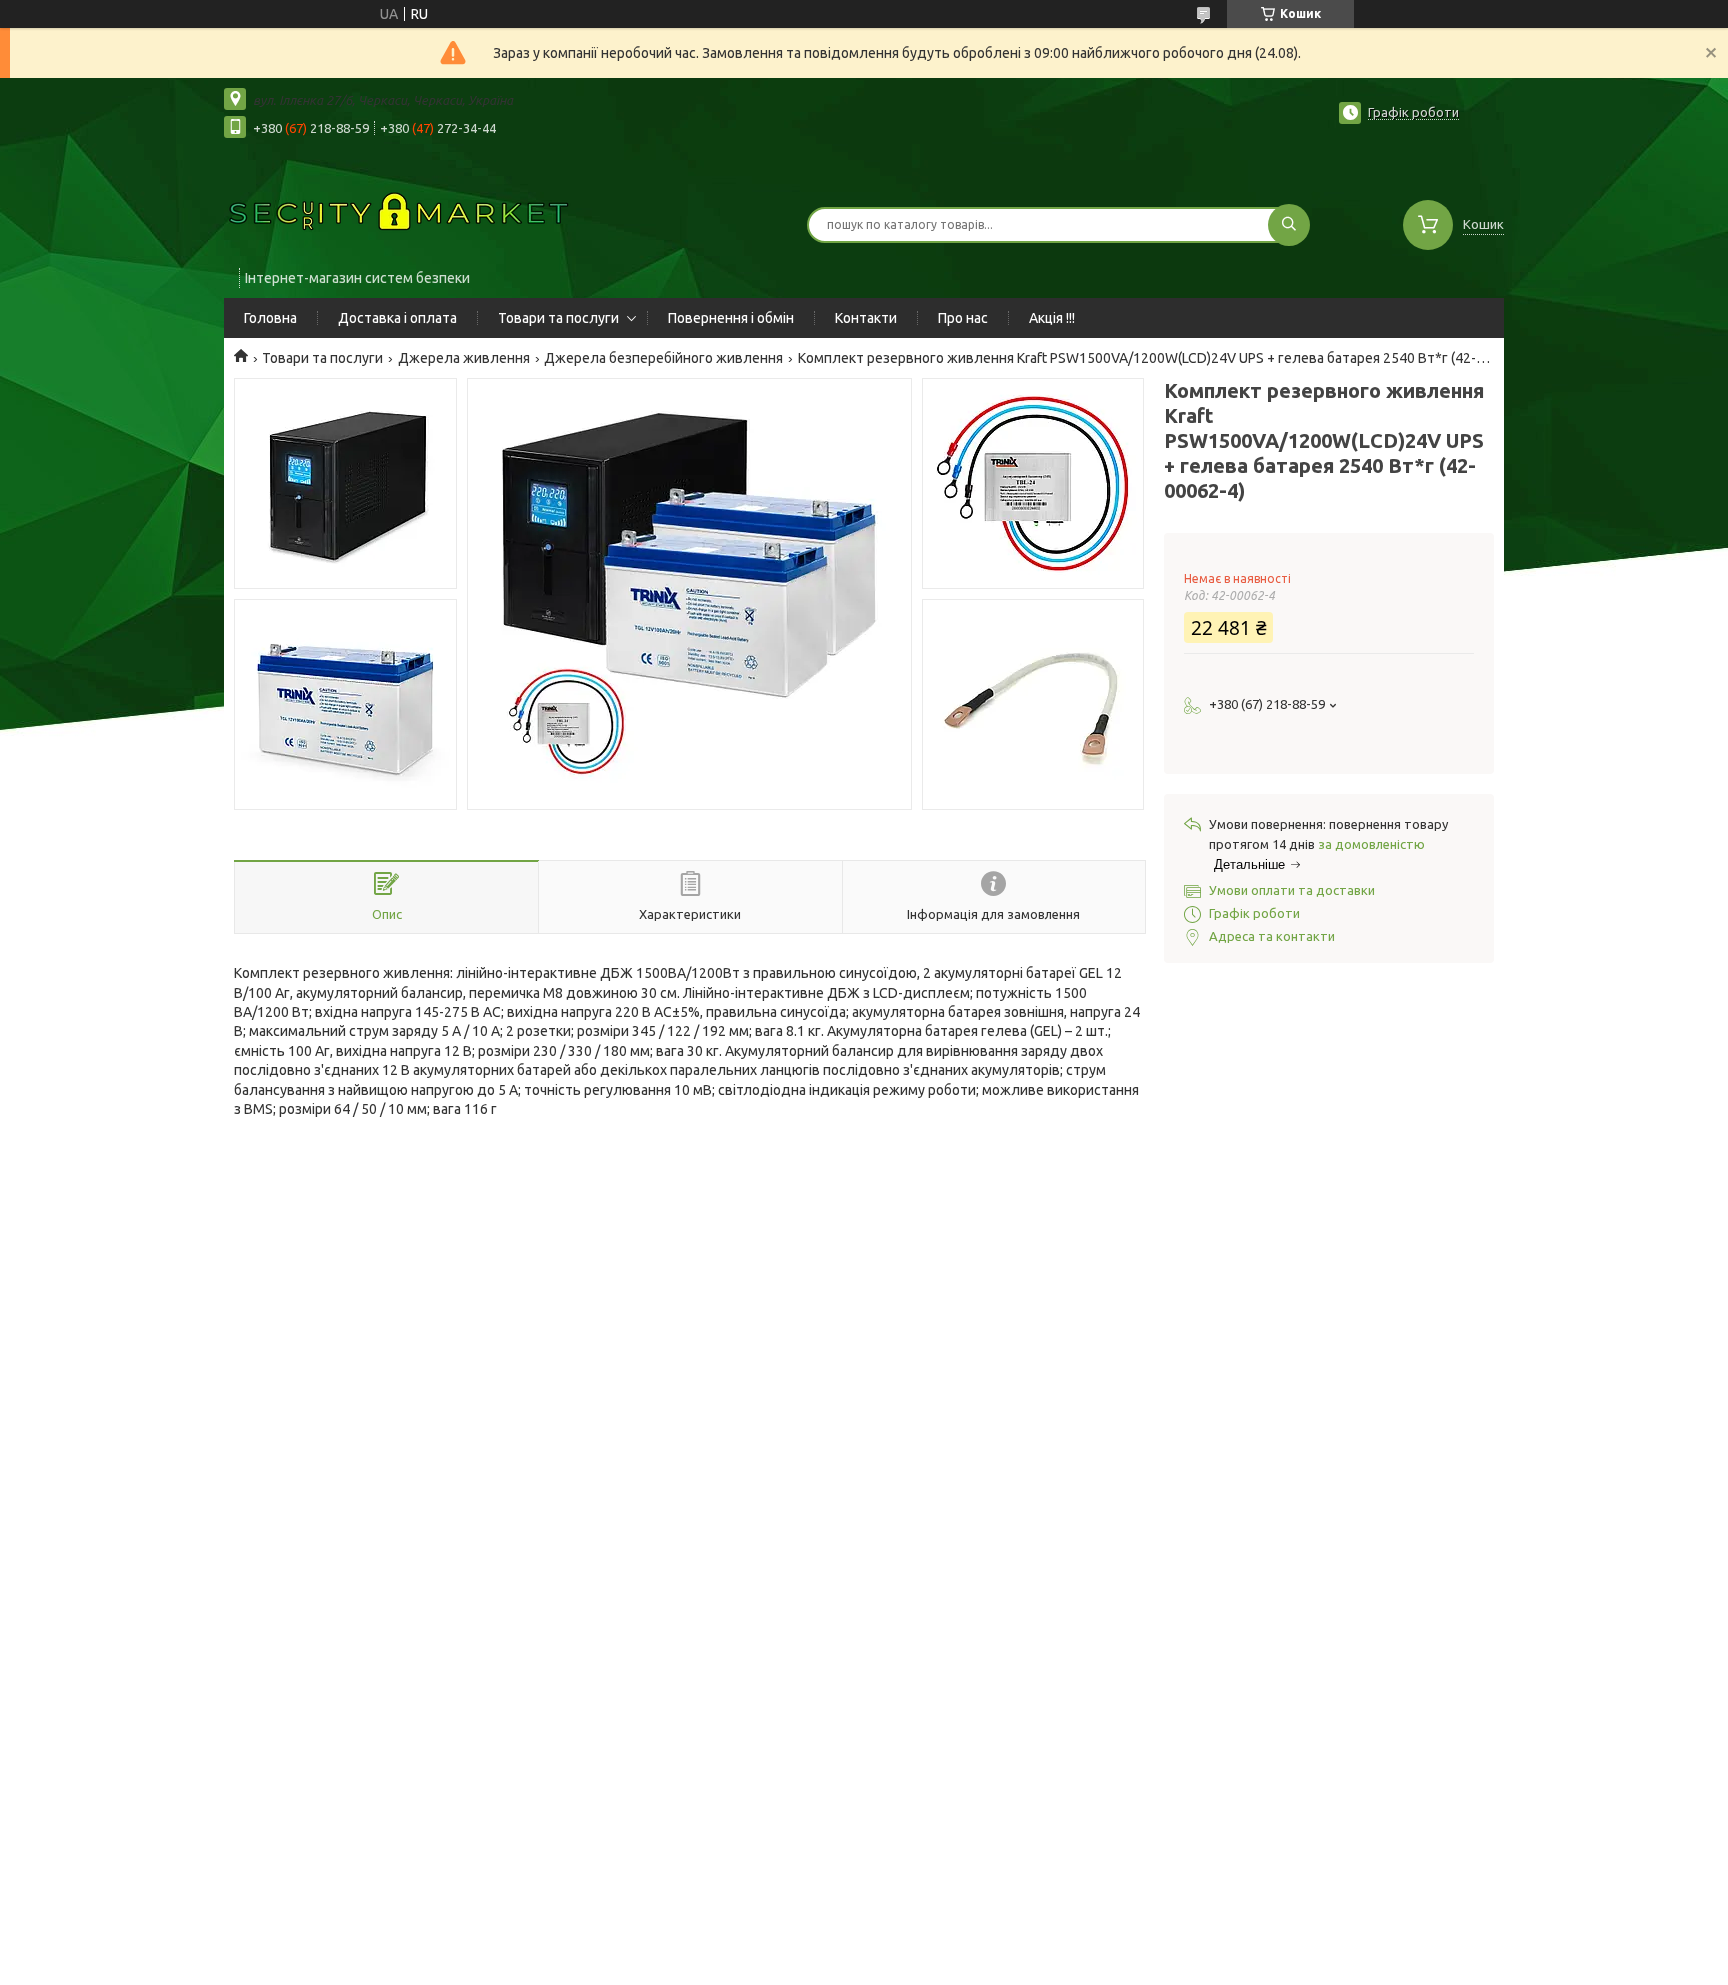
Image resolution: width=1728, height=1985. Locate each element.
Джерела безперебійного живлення (663, 358)
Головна (270, 318)
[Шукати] (1289, 225)
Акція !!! (1052, 318)
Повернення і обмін (731, 318)
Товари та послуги (558, 318)
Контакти (866, 318)
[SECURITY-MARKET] (399, 212)
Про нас (963, 318)
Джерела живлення (464, 358)
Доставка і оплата (397, 318)
